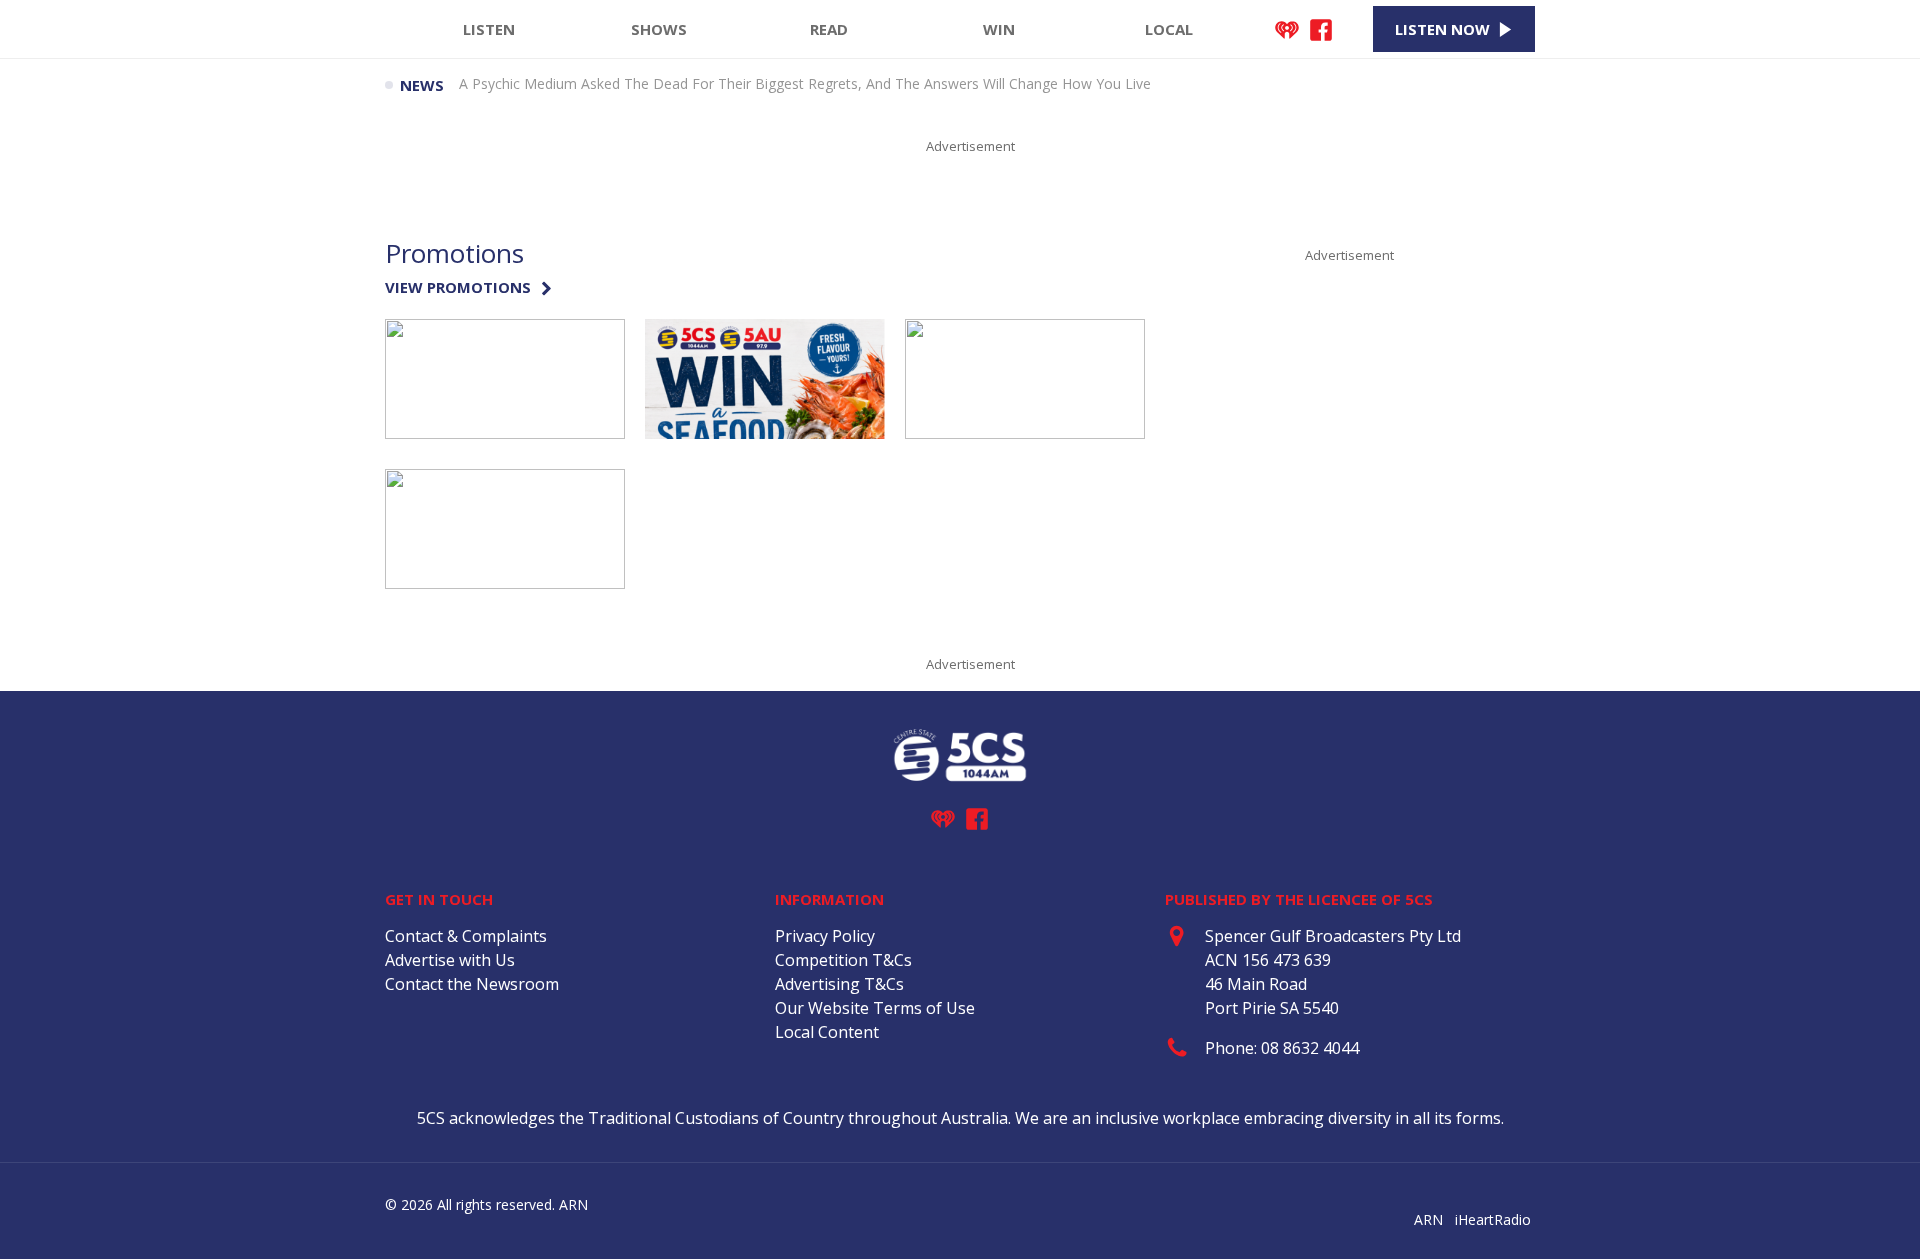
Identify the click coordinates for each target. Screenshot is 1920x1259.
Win (999, 29)
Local (1169, 29)
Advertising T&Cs (839, 984)
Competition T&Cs (843, 960)
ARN (1428, 1219)
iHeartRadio (1493, 1219)
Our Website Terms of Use (875, 1008)
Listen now (1442, 29)
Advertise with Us (450, 960)
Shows (659, 29)
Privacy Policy (825, 936)
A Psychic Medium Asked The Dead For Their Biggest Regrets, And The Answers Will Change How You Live (805, 85)
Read (829, 29)
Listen (489, 29)
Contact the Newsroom (472, 984)
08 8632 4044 (1310, 1048)
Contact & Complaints (466, 936)
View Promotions (458, 287)
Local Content (827, 1032)
